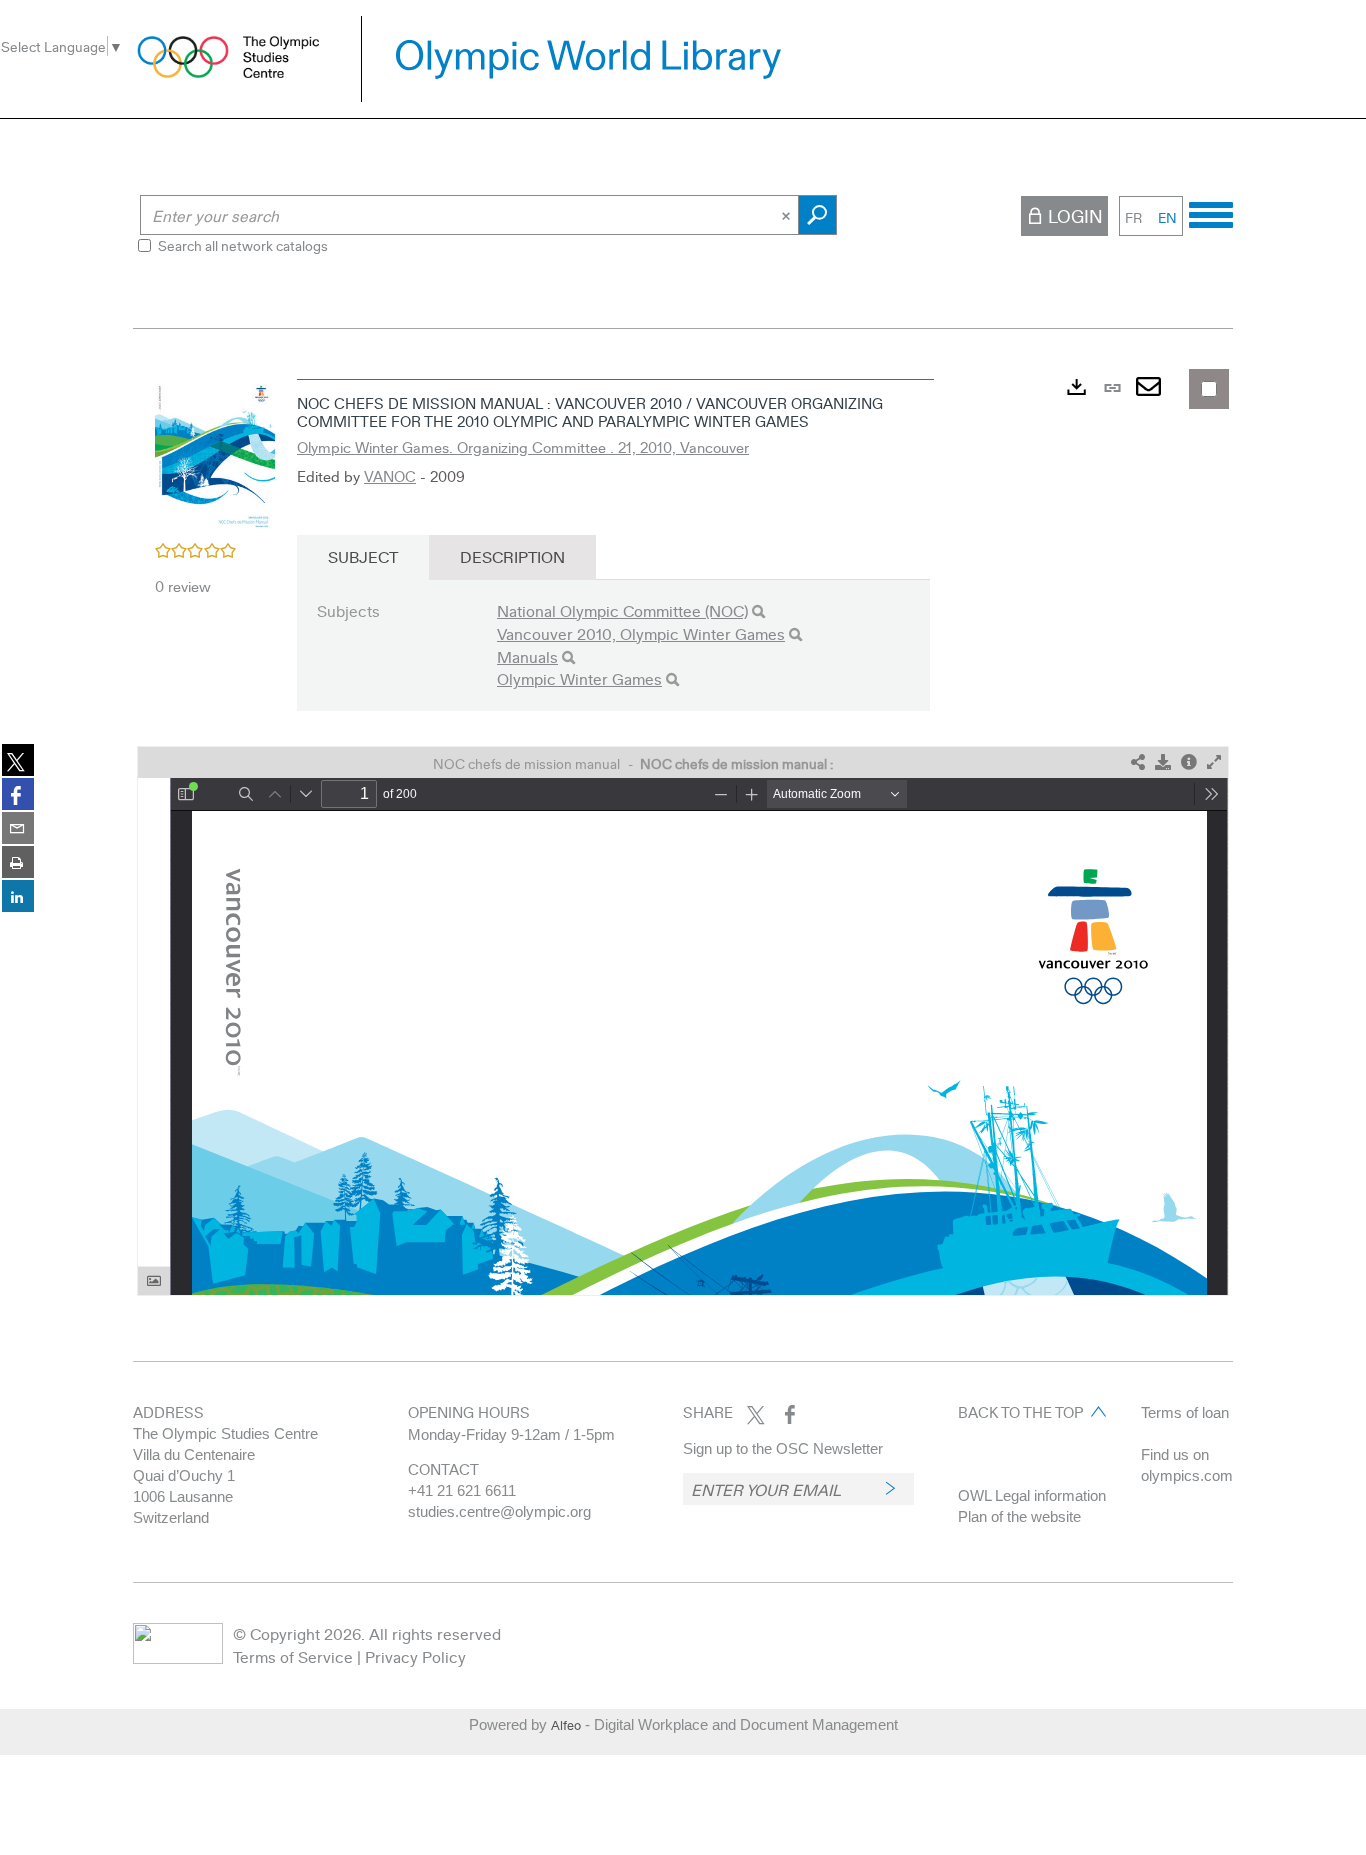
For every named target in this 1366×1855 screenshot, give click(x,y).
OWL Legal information (1032, 1495)
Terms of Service (293, 1656)
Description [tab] (512, 556)
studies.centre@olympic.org (499, 1511)
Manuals (527, 656)
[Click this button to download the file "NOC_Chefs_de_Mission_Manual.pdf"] (1163, 762)
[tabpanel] (683, 832)
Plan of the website (1019, 1516)
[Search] (758, 611)
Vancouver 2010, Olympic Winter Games (641, 633)
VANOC (390, 476)
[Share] (1138, 762)
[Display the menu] (1211, 212)
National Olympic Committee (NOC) (622, 610)
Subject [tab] (363, 556)
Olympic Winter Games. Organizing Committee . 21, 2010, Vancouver (523, 447)
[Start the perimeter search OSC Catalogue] (817, 215)
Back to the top (1020, 1412)
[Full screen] (1214, 762)
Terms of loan (1185, 1412)
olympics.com (1187, 1475)
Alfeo (566, 1725)
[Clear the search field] (788, 215)
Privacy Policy (415, 1656)
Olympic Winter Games (579, 678)
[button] (215, 454)
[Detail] (1189, 762)
